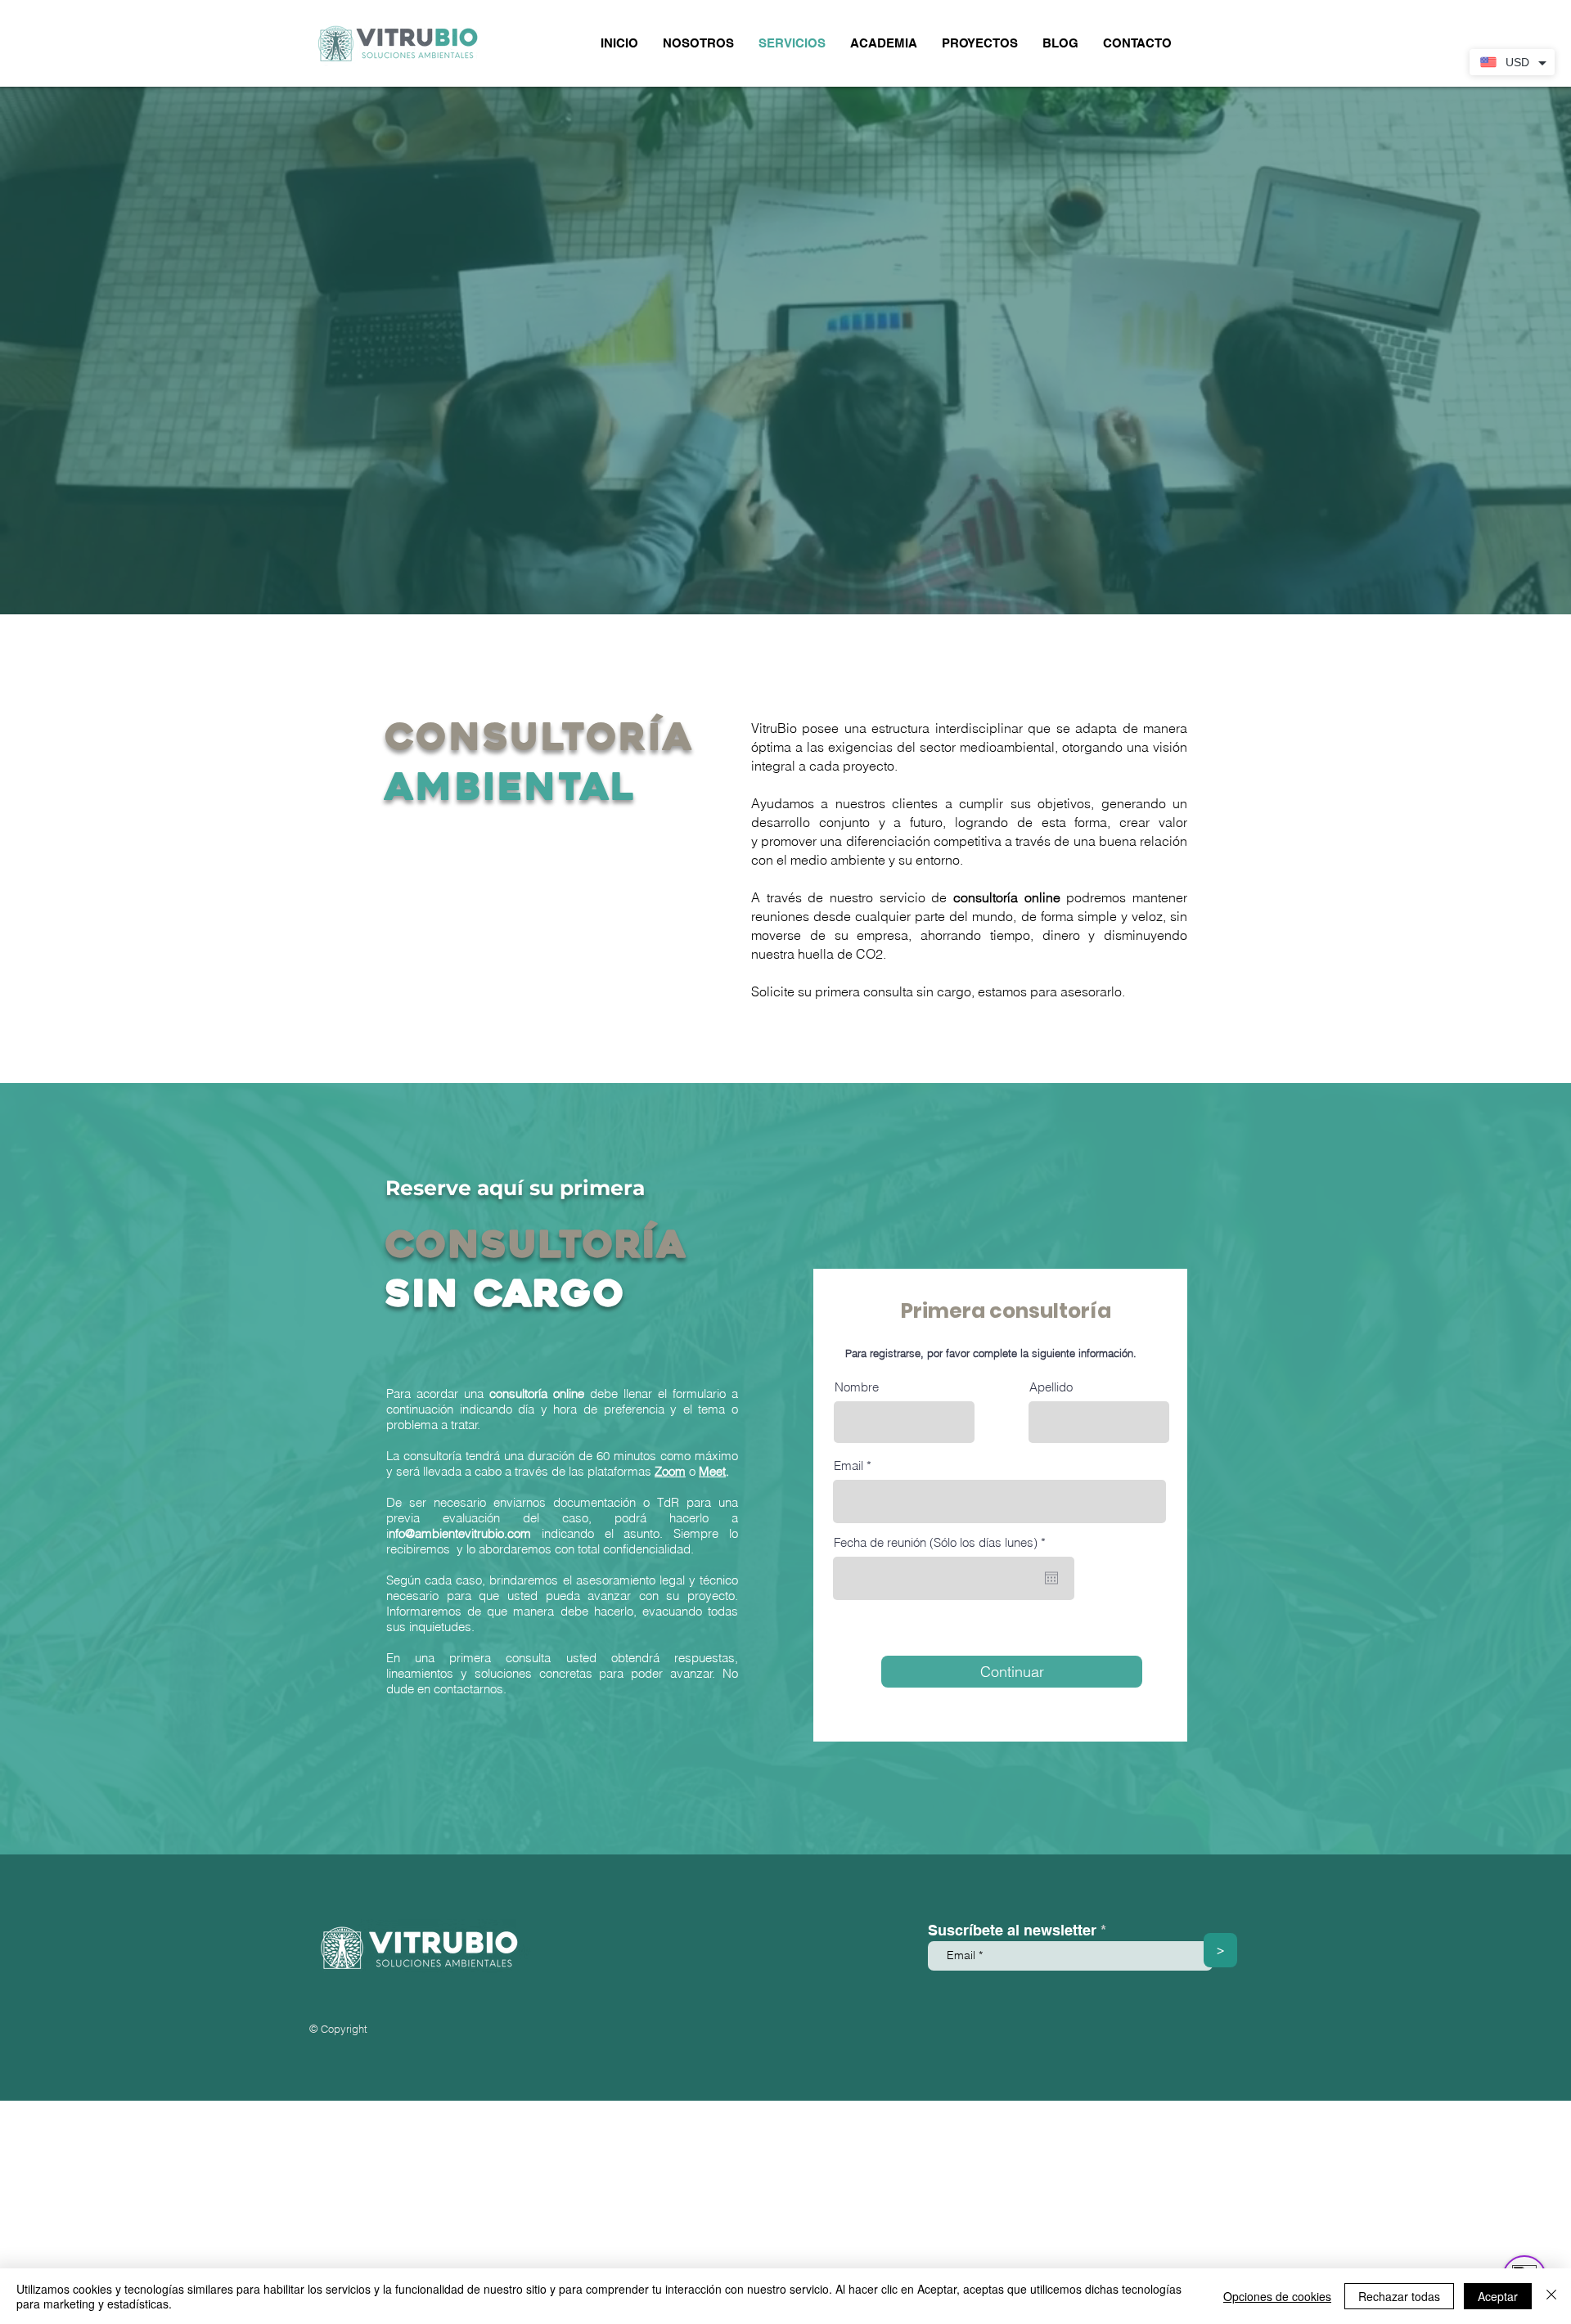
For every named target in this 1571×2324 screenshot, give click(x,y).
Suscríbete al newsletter (1012, 1931)
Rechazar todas (1399, 2296)
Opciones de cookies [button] (1277, 2296)
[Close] (1551, 2296)
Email (849, 1465)
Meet (712, 1471)
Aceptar (1498, 2296)
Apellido (1051, 1387)
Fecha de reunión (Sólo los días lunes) (943, 1542)
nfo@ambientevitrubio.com (460, 1533)
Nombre (857, 1387)
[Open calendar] (1051, 1578)
